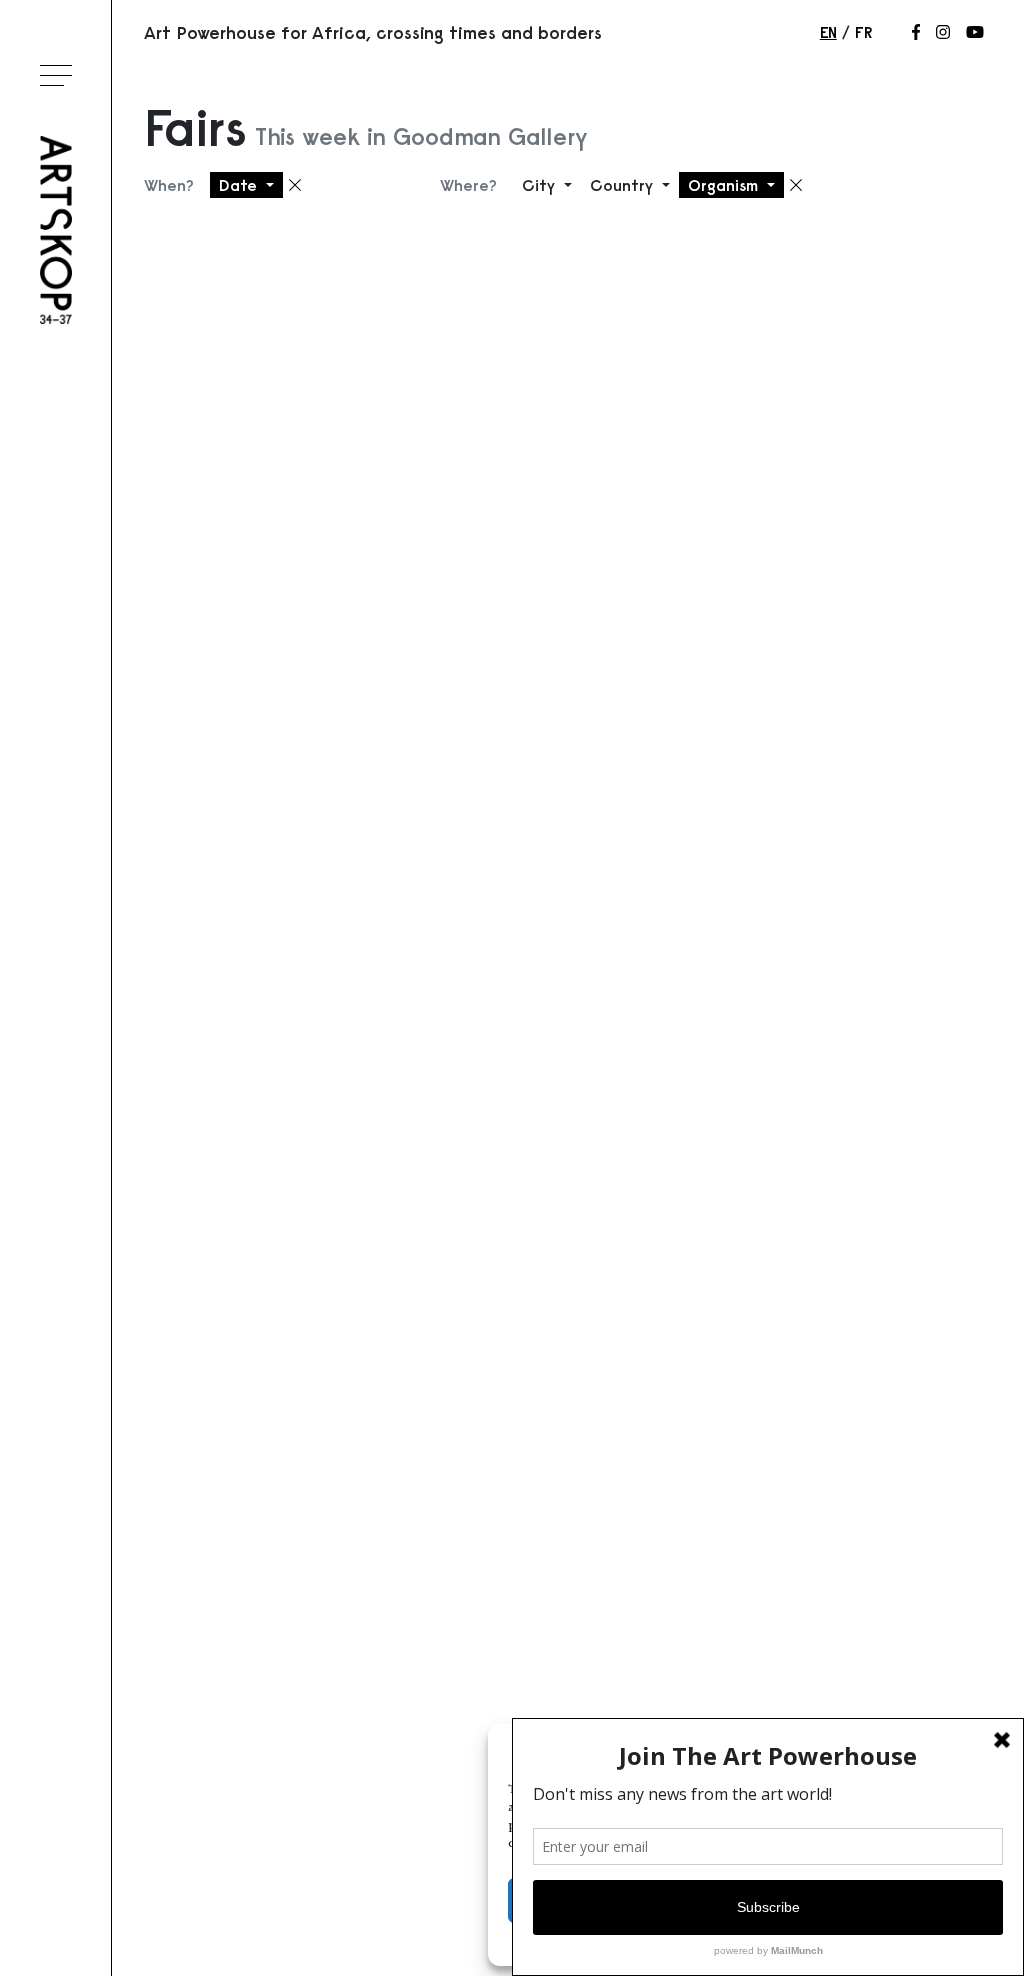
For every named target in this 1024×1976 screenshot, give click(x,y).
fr (863, 32)
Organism (725, 185)
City (541, 185)
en (828, 32)
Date (240, 185)
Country (624, 185)
